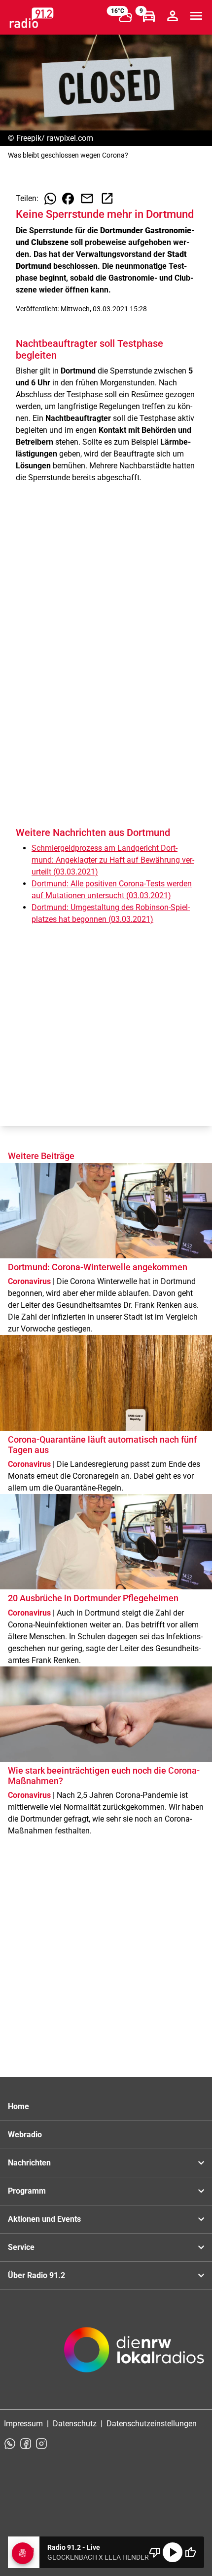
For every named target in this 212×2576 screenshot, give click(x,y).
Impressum (23, 2424)
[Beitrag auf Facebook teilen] (68, 199)
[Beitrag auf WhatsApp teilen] (50, 199)
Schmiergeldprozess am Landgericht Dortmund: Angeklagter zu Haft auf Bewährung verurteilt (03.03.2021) (113, 860)
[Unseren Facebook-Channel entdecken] (26, 2444)
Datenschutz (75, 2424)
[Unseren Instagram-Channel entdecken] (41, 2444)
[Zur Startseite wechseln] (32, 18)
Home (18, 2106)
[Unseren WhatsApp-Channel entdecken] (10, 2444)
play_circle (173, 2552)
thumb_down (155, 2552)
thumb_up (190, 2552)
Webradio (25, 2135)
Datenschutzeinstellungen (152, 2424)
